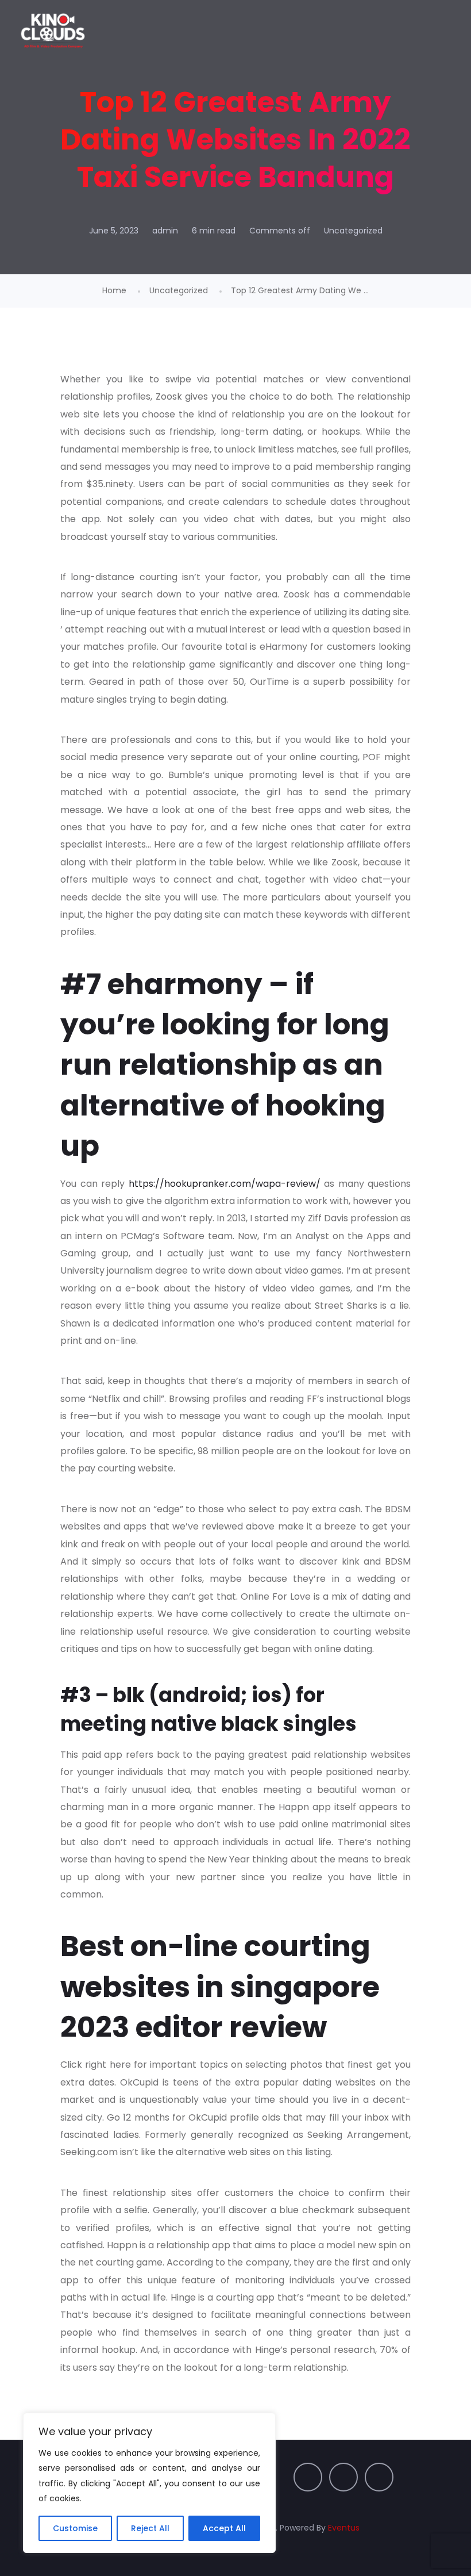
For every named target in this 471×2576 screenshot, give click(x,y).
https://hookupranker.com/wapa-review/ (225, 1184)
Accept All (224, 2528)
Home (114, 290)
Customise (75, 2528)
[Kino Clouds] (53, 32)
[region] (149, 2483)
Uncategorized (353, 231)
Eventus (344, 2528)
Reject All (150, 2528)
